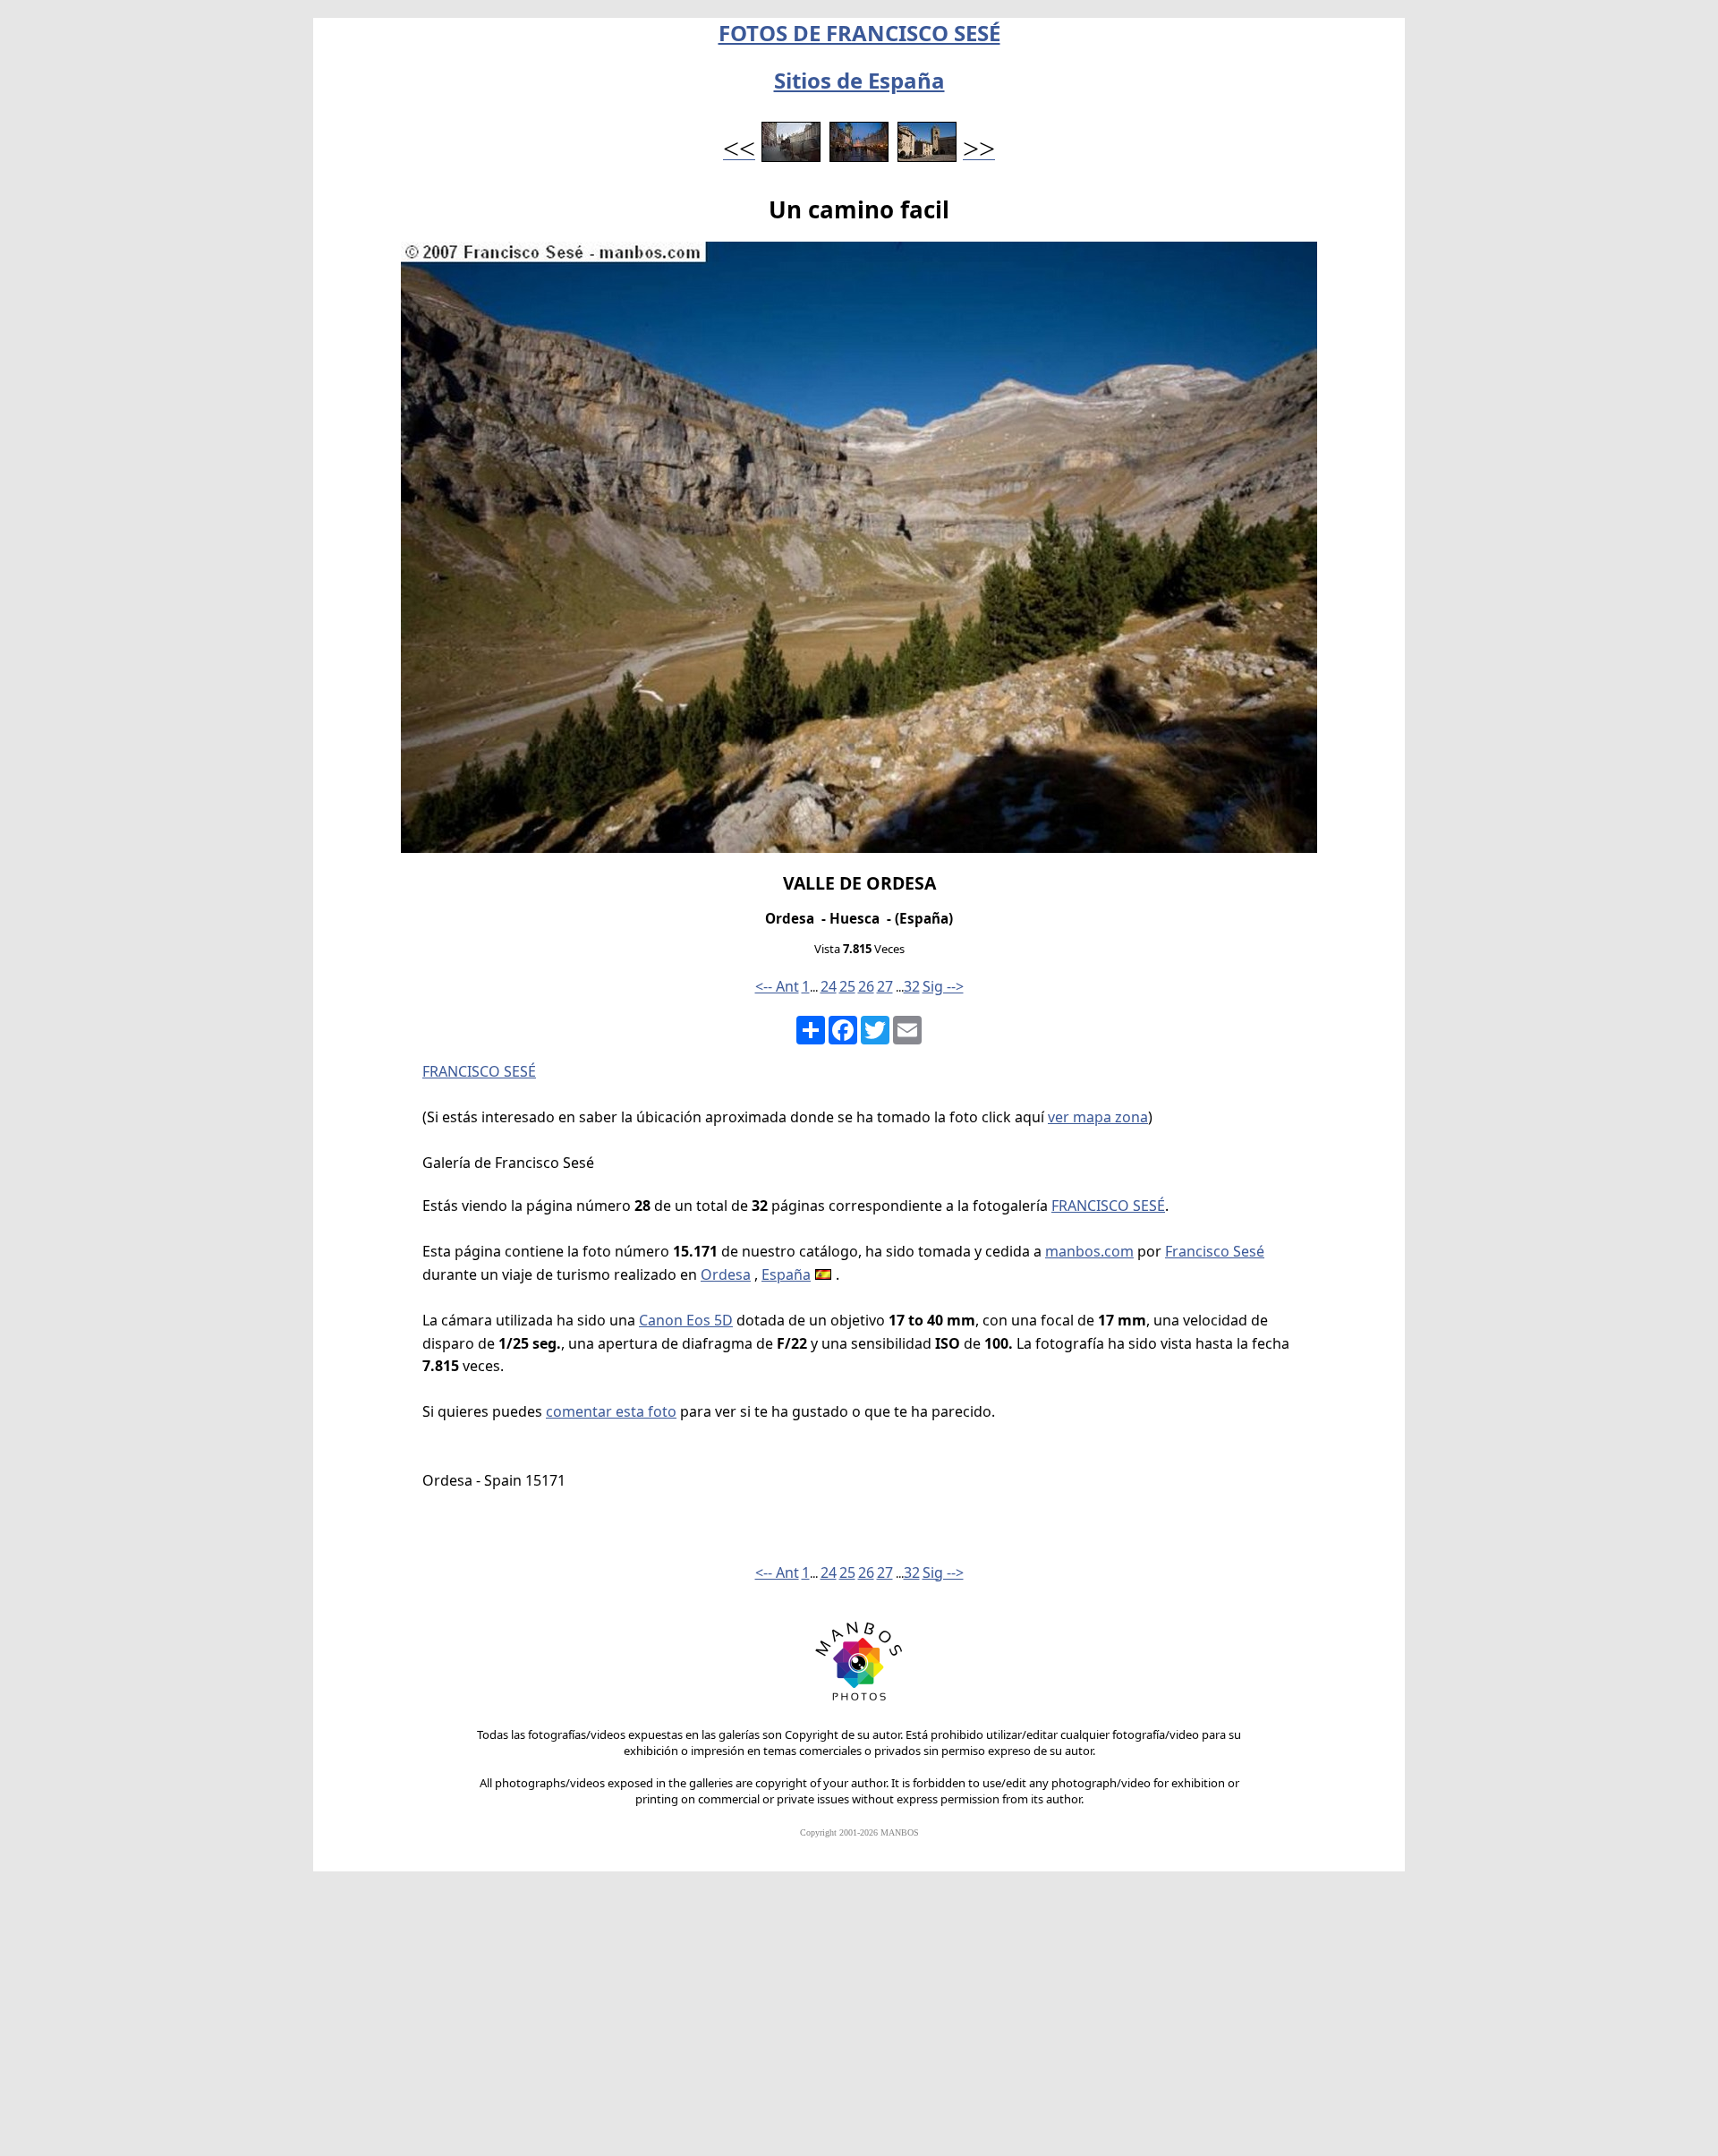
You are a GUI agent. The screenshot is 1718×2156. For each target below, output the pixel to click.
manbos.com (1089, 1251)
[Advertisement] (859, 2022)
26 (866, 986)
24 (829, 986)
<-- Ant (777, 986)
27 (885, 986)
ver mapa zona (1098, 1117)
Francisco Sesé (1215, 1251)
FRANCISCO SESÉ (479, 1071)
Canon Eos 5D (686, 1320)
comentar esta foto (611, 1411)
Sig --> (943, 986)
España (786, 1274)
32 (912, 986)
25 (847, 986)
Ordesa (726, 1274)
